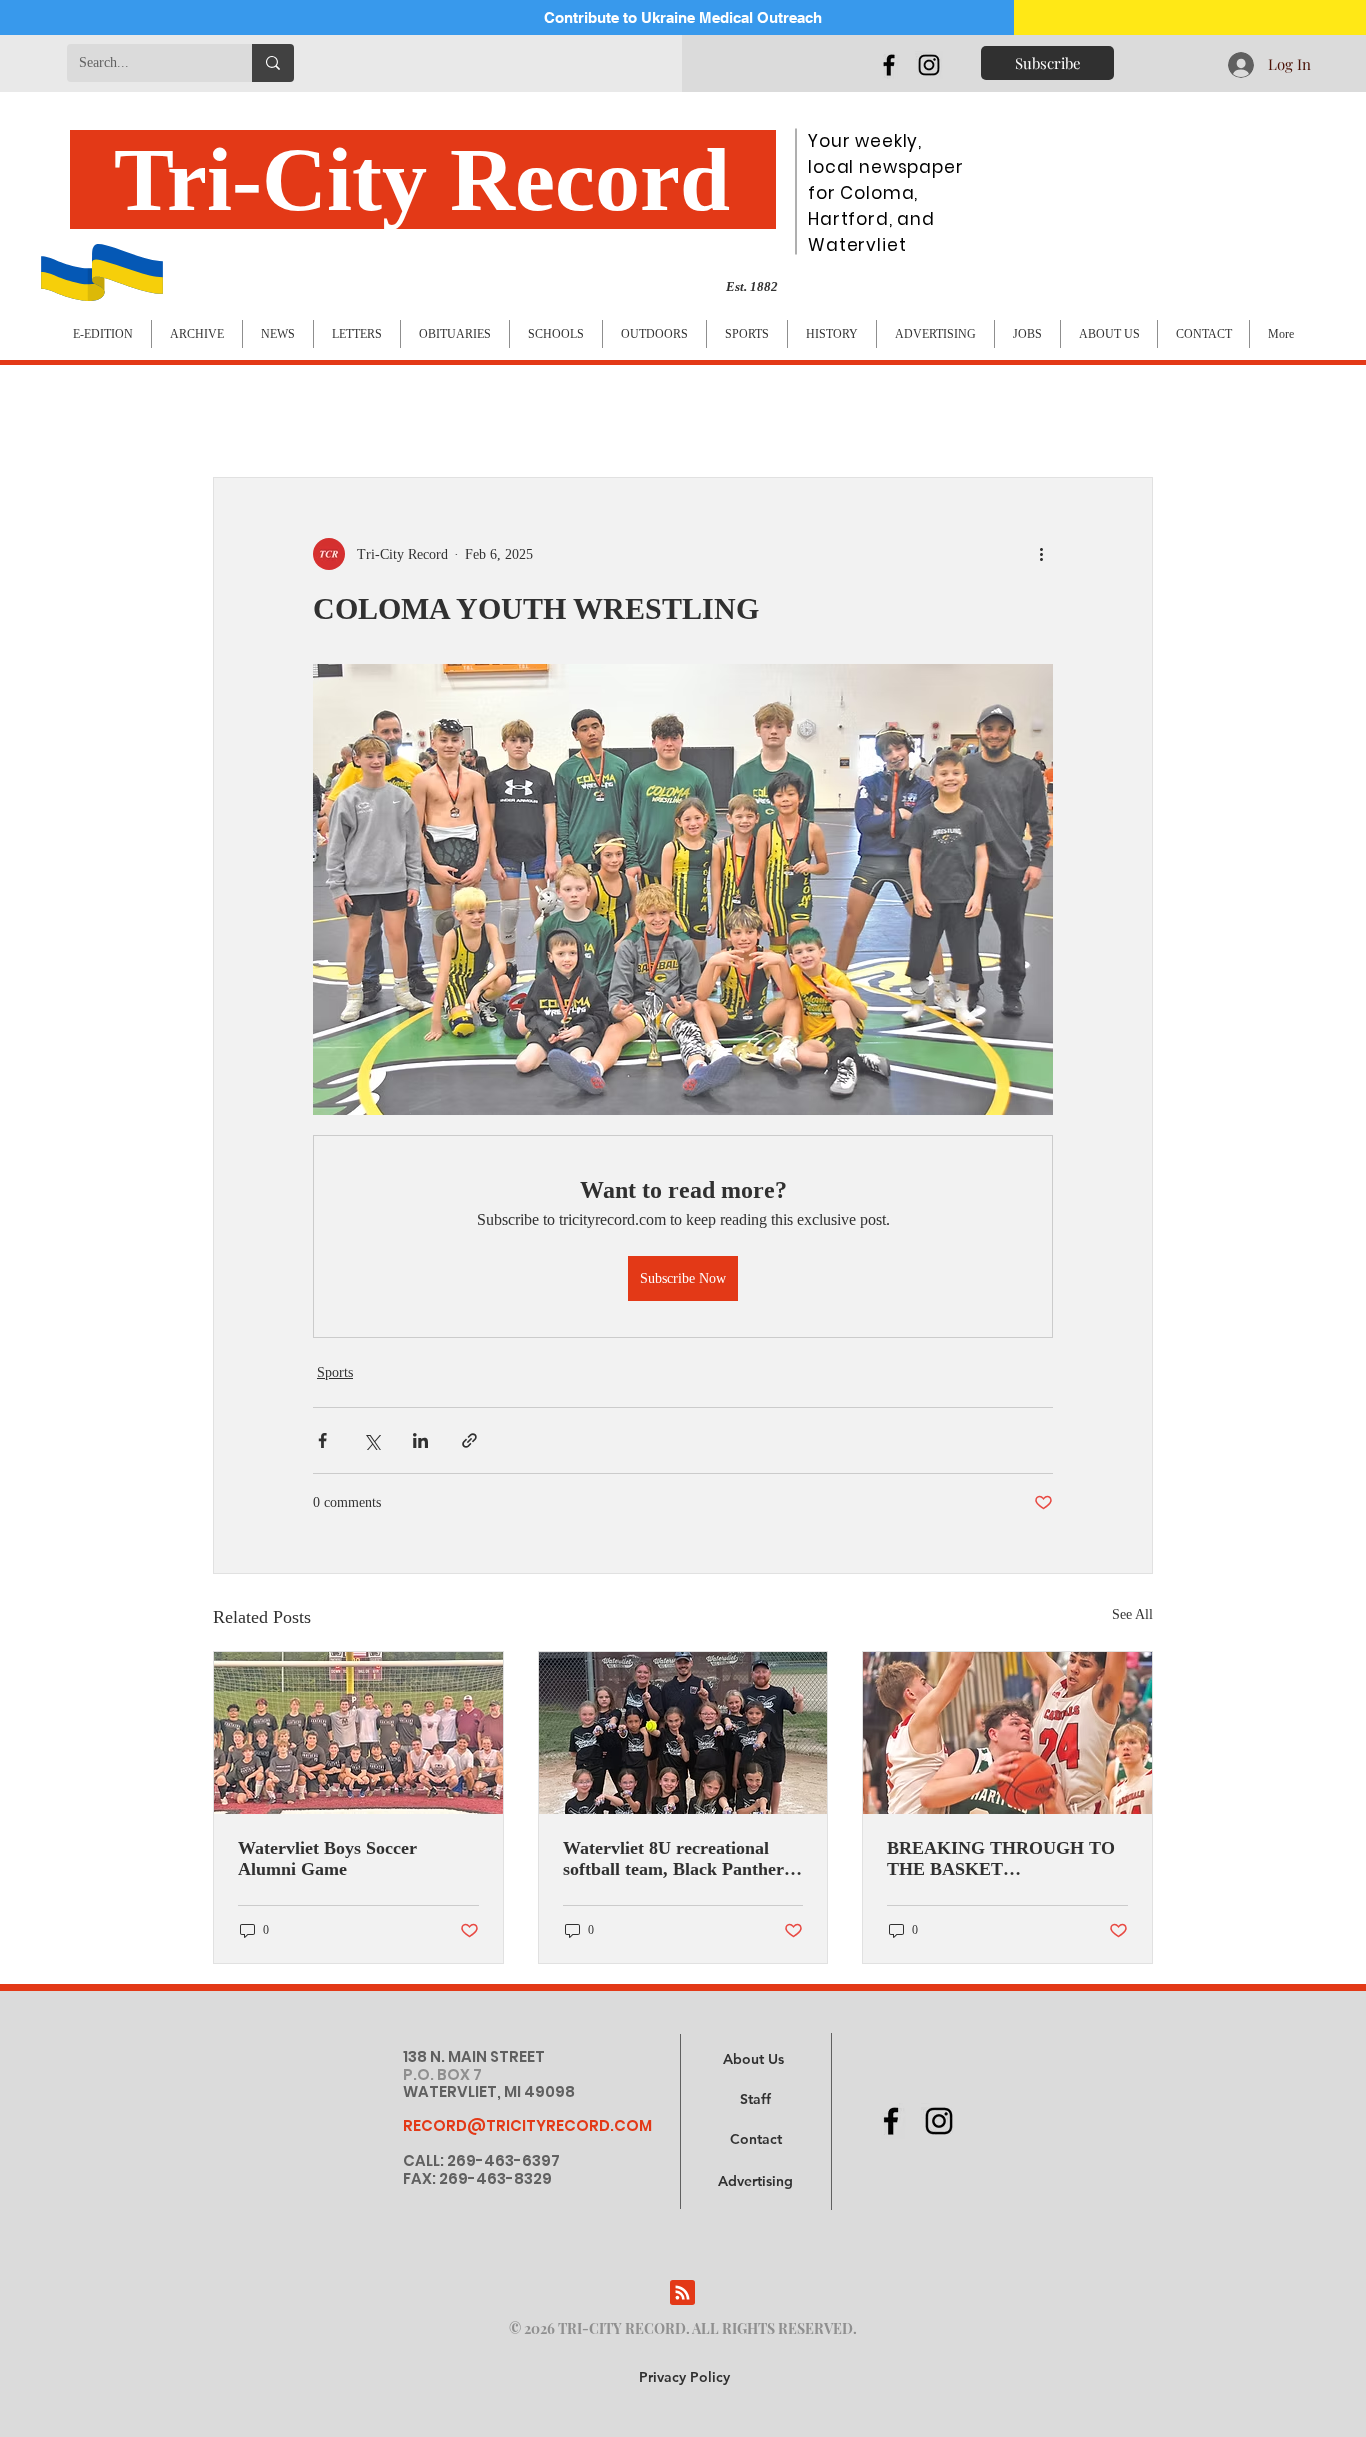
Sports (335, 1372)
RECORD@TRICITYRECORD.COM (527, 2125)
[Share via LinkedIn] (420, 1440)
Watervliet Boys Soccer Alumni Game (327, 1858)
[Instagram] (929, 65)
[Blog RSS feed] (682, 2293)
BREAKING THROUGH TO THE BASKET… (1001, 1858)
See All (1132, 1614)
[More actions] (1041, 554)
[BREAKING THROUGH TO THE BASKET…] (1007, 1733)
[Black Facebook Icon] (889, 65)
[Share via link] (469, 1440)
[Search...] (273, 63)
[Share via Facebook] (322, 1440)
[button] (755, 2182)
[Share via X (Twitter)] (371, 1440)
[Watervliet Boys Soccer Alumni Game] (358, 1733)
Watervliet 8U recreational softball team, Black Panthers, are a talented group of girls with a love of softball (679, 1859)
